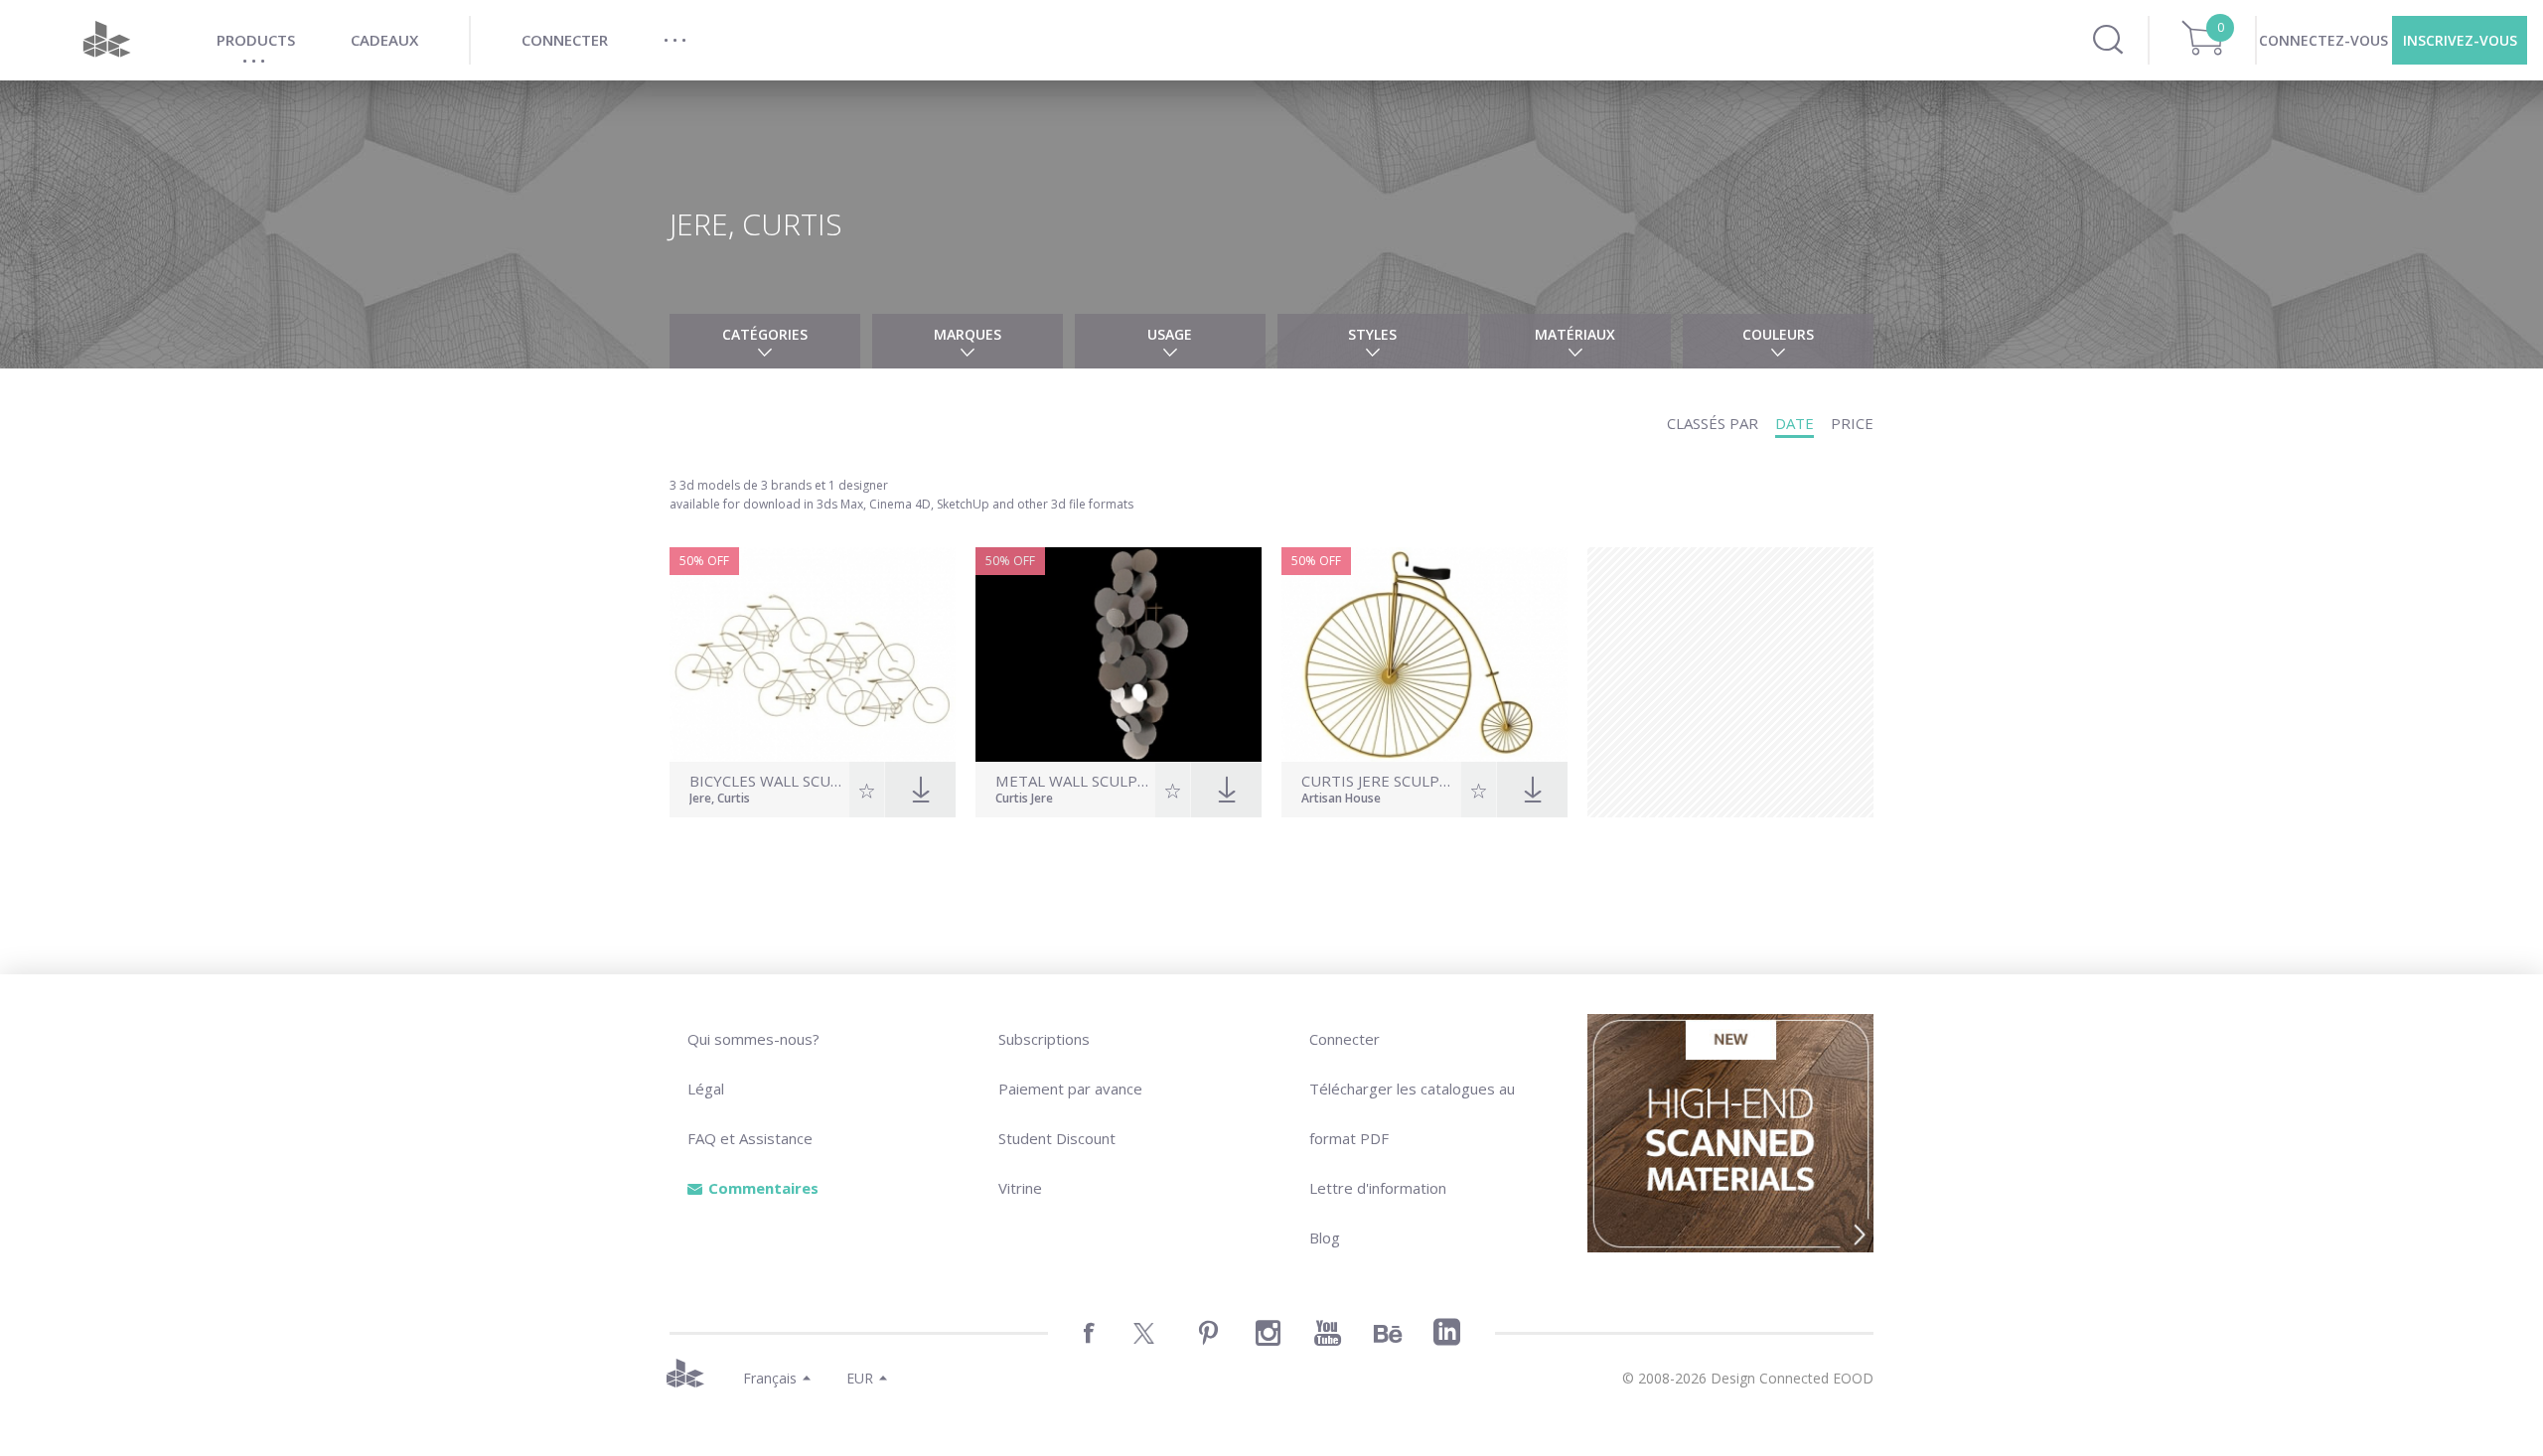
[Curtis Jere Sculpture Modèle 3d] (1424, 655)
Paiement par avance (1070, 1089)
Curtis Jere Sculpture (1379, 781)
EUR (860, 1378)
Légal (706, 1089)
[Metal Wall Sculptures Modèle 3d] (1119, 655)
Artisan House (1341, 800)
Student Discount (1057, 1138)
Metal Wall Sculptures (1073, 781)
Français (770, 1378)
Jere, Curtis (720, 800)
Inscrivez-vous (2460, 40)
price (1852, 423)
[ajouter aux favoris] (867, 790)
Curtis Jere (1024, 800)
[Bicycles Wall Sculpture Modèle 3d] (813, 655)
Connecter (1345, 1039)
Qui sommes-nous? (753, 1039)
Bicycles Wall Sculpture (767, 781)
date (1795, 423)
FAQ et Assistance (750, 1138)
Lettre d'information (1378, 1188)
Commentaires (763, 1188)
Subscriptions (1044, 1039)
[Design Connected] (106, 40)
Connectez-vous (2323, 40)
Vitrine (1020, 1188)
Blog (1325, 1238)
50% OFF (704, 561)
